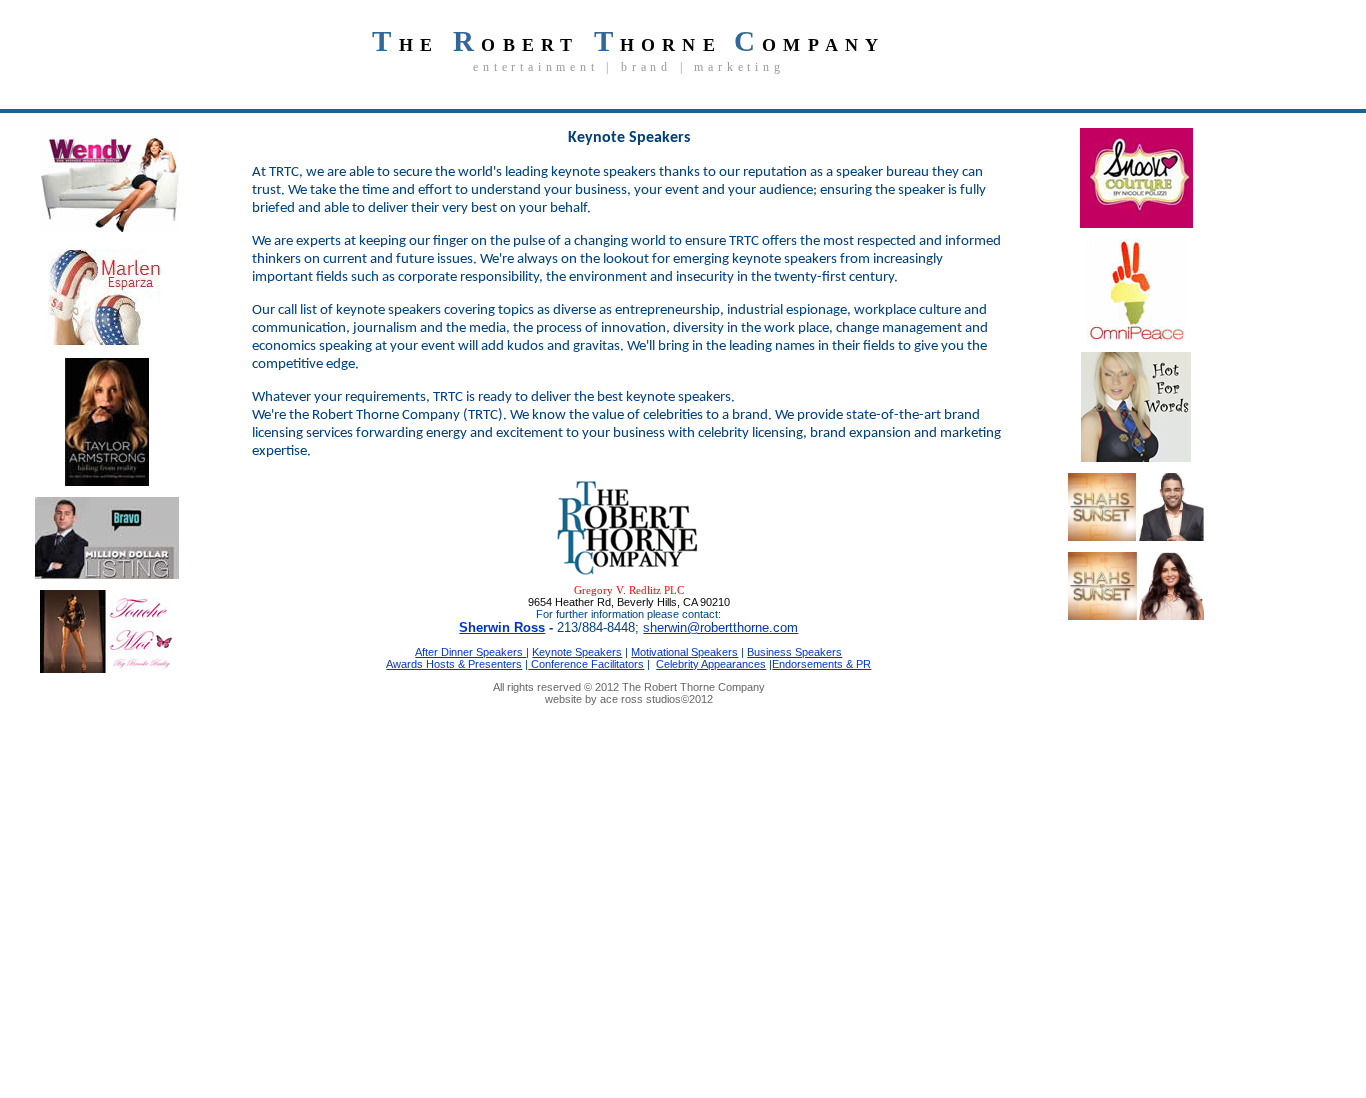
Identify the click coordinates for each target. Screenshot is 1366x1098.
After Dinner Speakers (470, 652)
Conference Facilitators (586, 664)
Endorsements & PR (821, 664)
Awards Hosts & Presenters (454, 664)
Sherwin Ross (502, 627)
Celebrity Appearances (711, 664)
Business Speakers (794, 652)
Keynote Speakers (577, 652)
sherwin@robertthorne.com (720, 627)
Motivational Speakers (684, 652)
